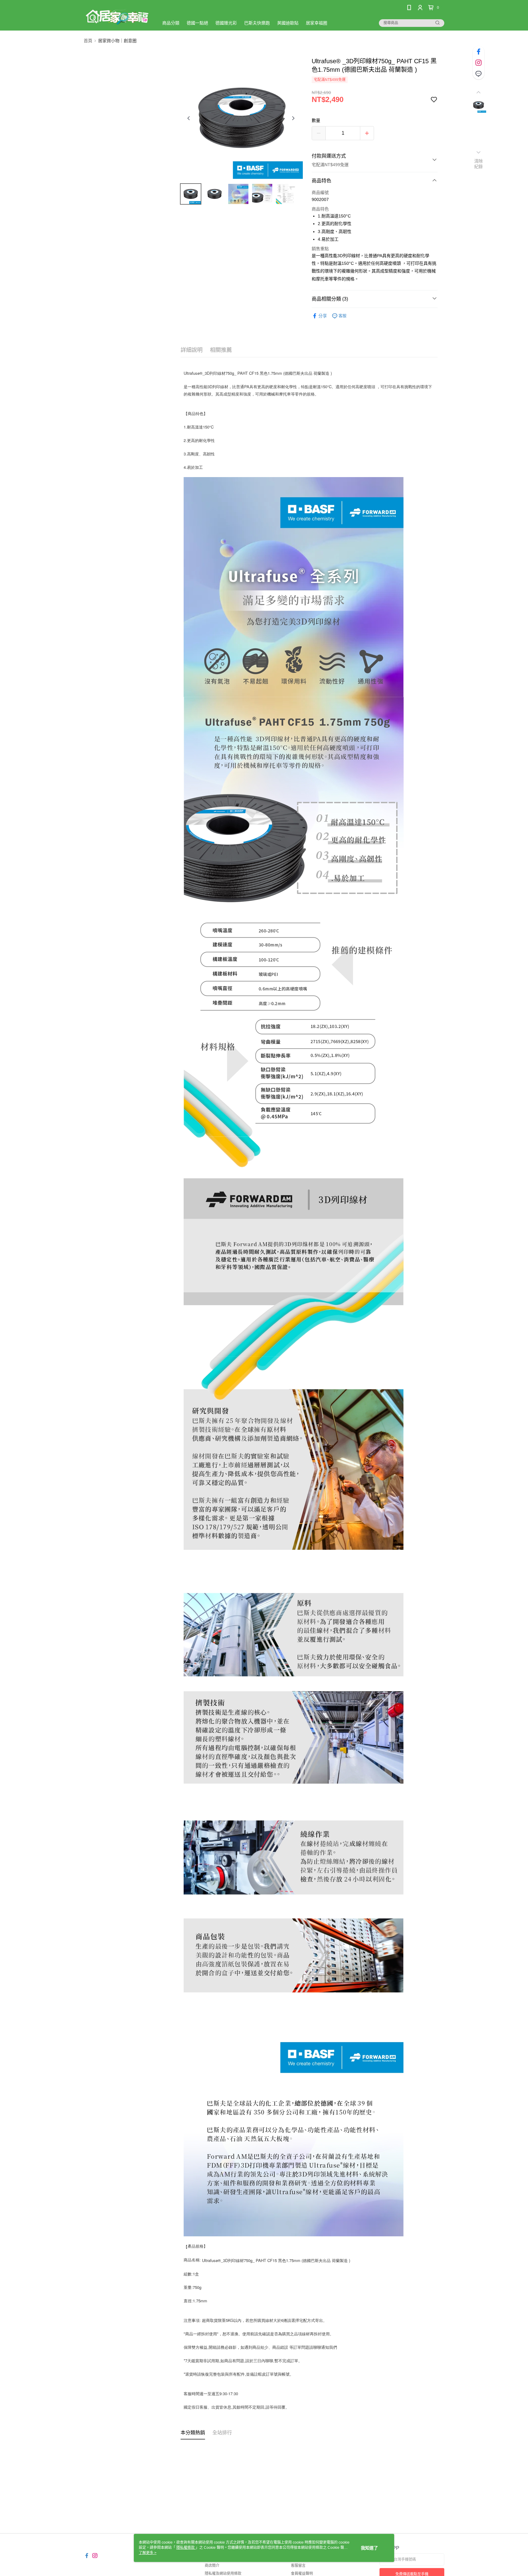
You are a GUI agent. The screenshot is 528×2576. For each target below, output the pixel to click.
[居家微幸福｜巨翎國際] (118, 16)
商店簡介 (212, 2566)
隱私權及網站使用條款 (223, 2574)
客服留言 (298, 2566)
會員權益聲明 (302, 2574)
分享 (323, 316)
